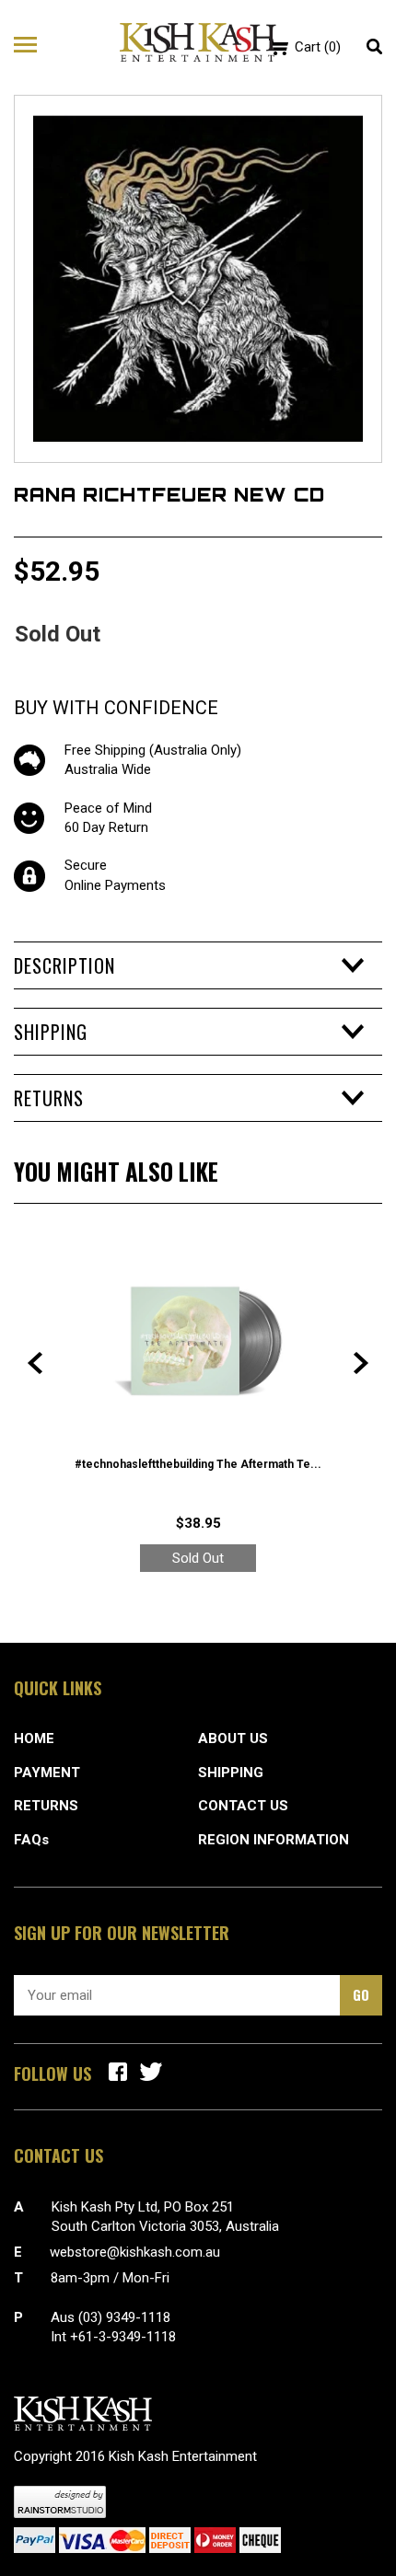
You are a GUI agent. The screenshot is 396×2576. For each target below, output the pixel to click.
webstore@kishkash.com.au (135, 2252)
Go (361, 1994)
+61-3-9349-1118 (123, 2337)
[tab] (198, 965)
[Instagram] (151, 2072)
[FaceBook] (118, 2072)
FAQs (31, 1840)
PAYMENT (47, 1773)
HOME (34, 1739)
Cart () (318, 47)
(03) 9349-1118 (124, 2317)
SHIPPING (231, 1773)
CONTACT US (243, 1806)
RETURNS (46, 1806)
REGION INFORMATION (274, 1840)
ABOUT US (233, 1739)
